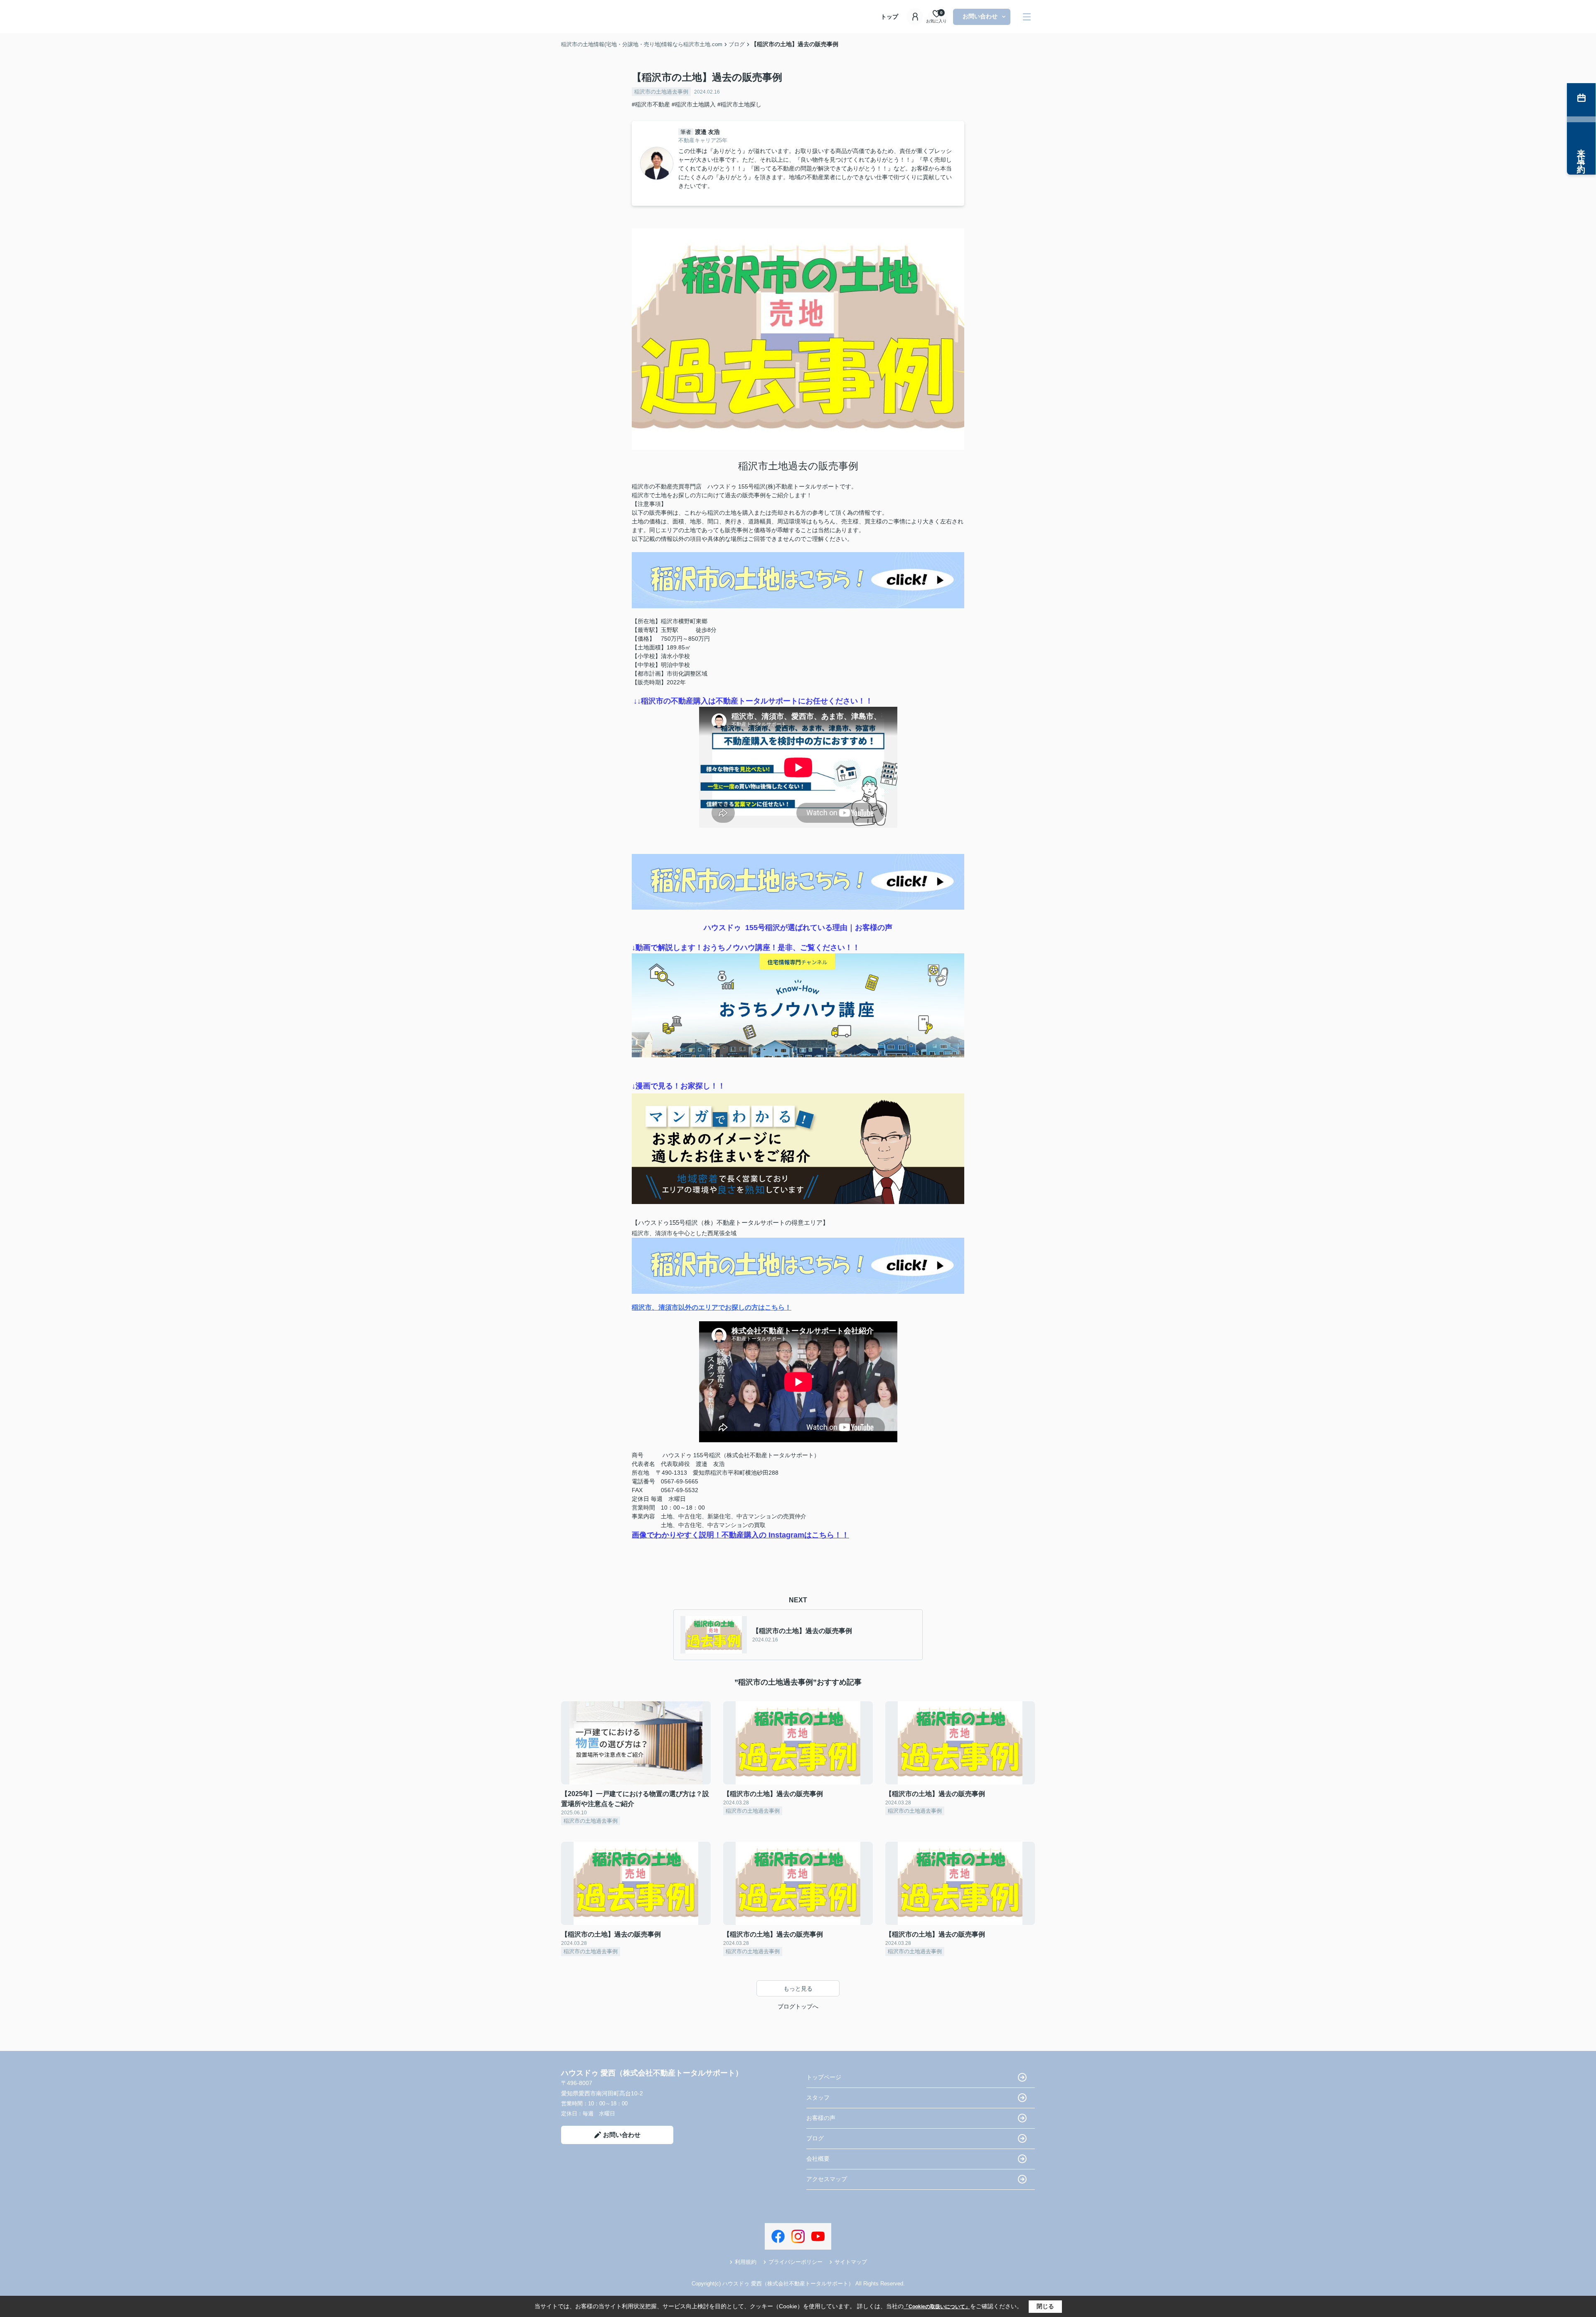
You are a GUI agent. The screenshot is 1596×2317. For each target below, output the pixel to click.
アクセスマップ (827, 2179)
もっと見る (798, 1989)
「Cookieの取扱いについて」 (937, 2307)
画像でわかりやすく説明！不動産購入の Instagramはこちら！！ (740, 1535)
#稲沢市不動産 (651, 104)
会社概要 (818, 2159)
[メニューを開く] (1027, 17)
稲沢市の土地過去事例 (661, 92)
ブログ (815, 2138)
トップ (889, 17)
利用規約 (746, 2262)
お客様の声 (821, 2118)
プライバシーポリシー (796, 2262)
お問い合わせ (980, 16)
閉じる (1045, 2306)
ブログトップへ (798, 2006)
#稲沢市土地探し (739, 104)
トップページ (824, 2077)
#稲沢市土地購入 (694, 104)
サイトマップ (851, 2262)
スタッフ (818, 2097)
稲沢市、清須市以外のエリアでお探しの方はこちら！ (712, 1307)
